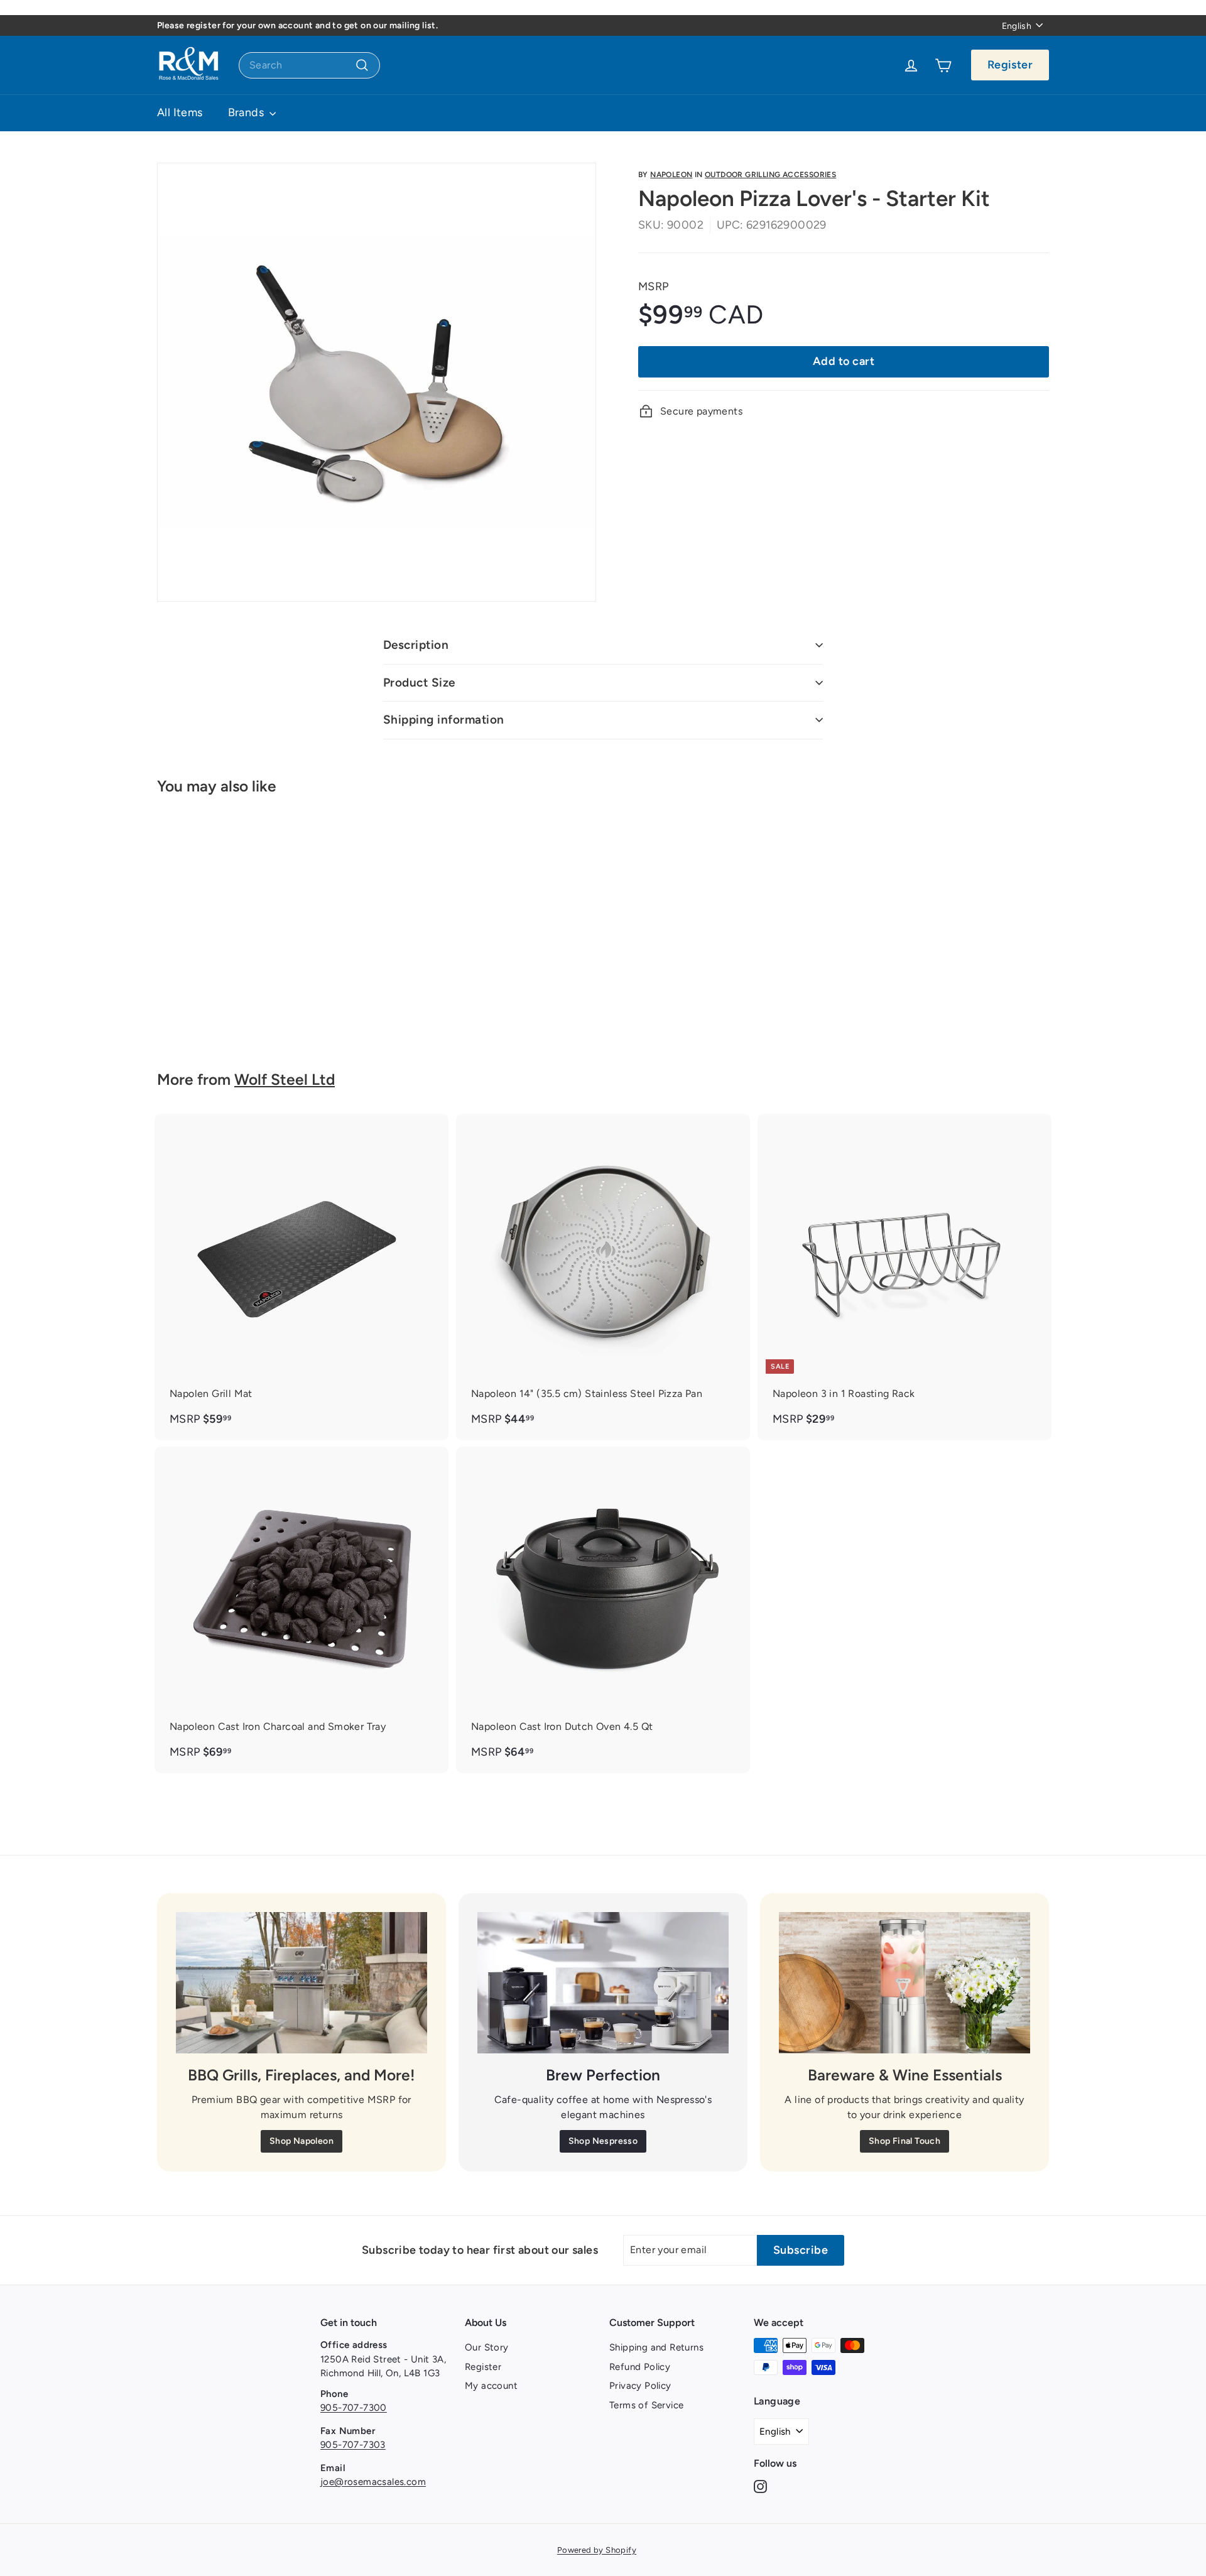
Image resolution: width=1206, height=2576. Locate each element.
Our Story (487, 2347)
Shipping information (444, 720)
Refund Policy (640, 2367)
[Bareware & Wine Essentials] (905, 1983)
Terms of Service (646, 2405)
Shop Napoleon (301, 2141)
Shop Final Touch (905, 2141)
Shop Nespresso (603, 2141)
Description (416, 645)
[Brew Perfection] (603, 1983)
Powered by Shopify (597, 2550)
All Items (180, 112)
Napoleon (671, 175)
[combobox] (309, 65)
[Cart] (943, 65)
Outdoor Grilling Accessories (770, 175)
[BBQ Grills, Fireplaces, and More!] (301, 1983)
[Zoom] (377, 382)
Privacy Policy (640, 2386)
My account (491, 2386)
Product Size (419, 682)
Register (1010, 65)
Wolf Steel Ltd (285, 1079)
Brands (247, 112)
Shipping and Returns (656, 2347)
